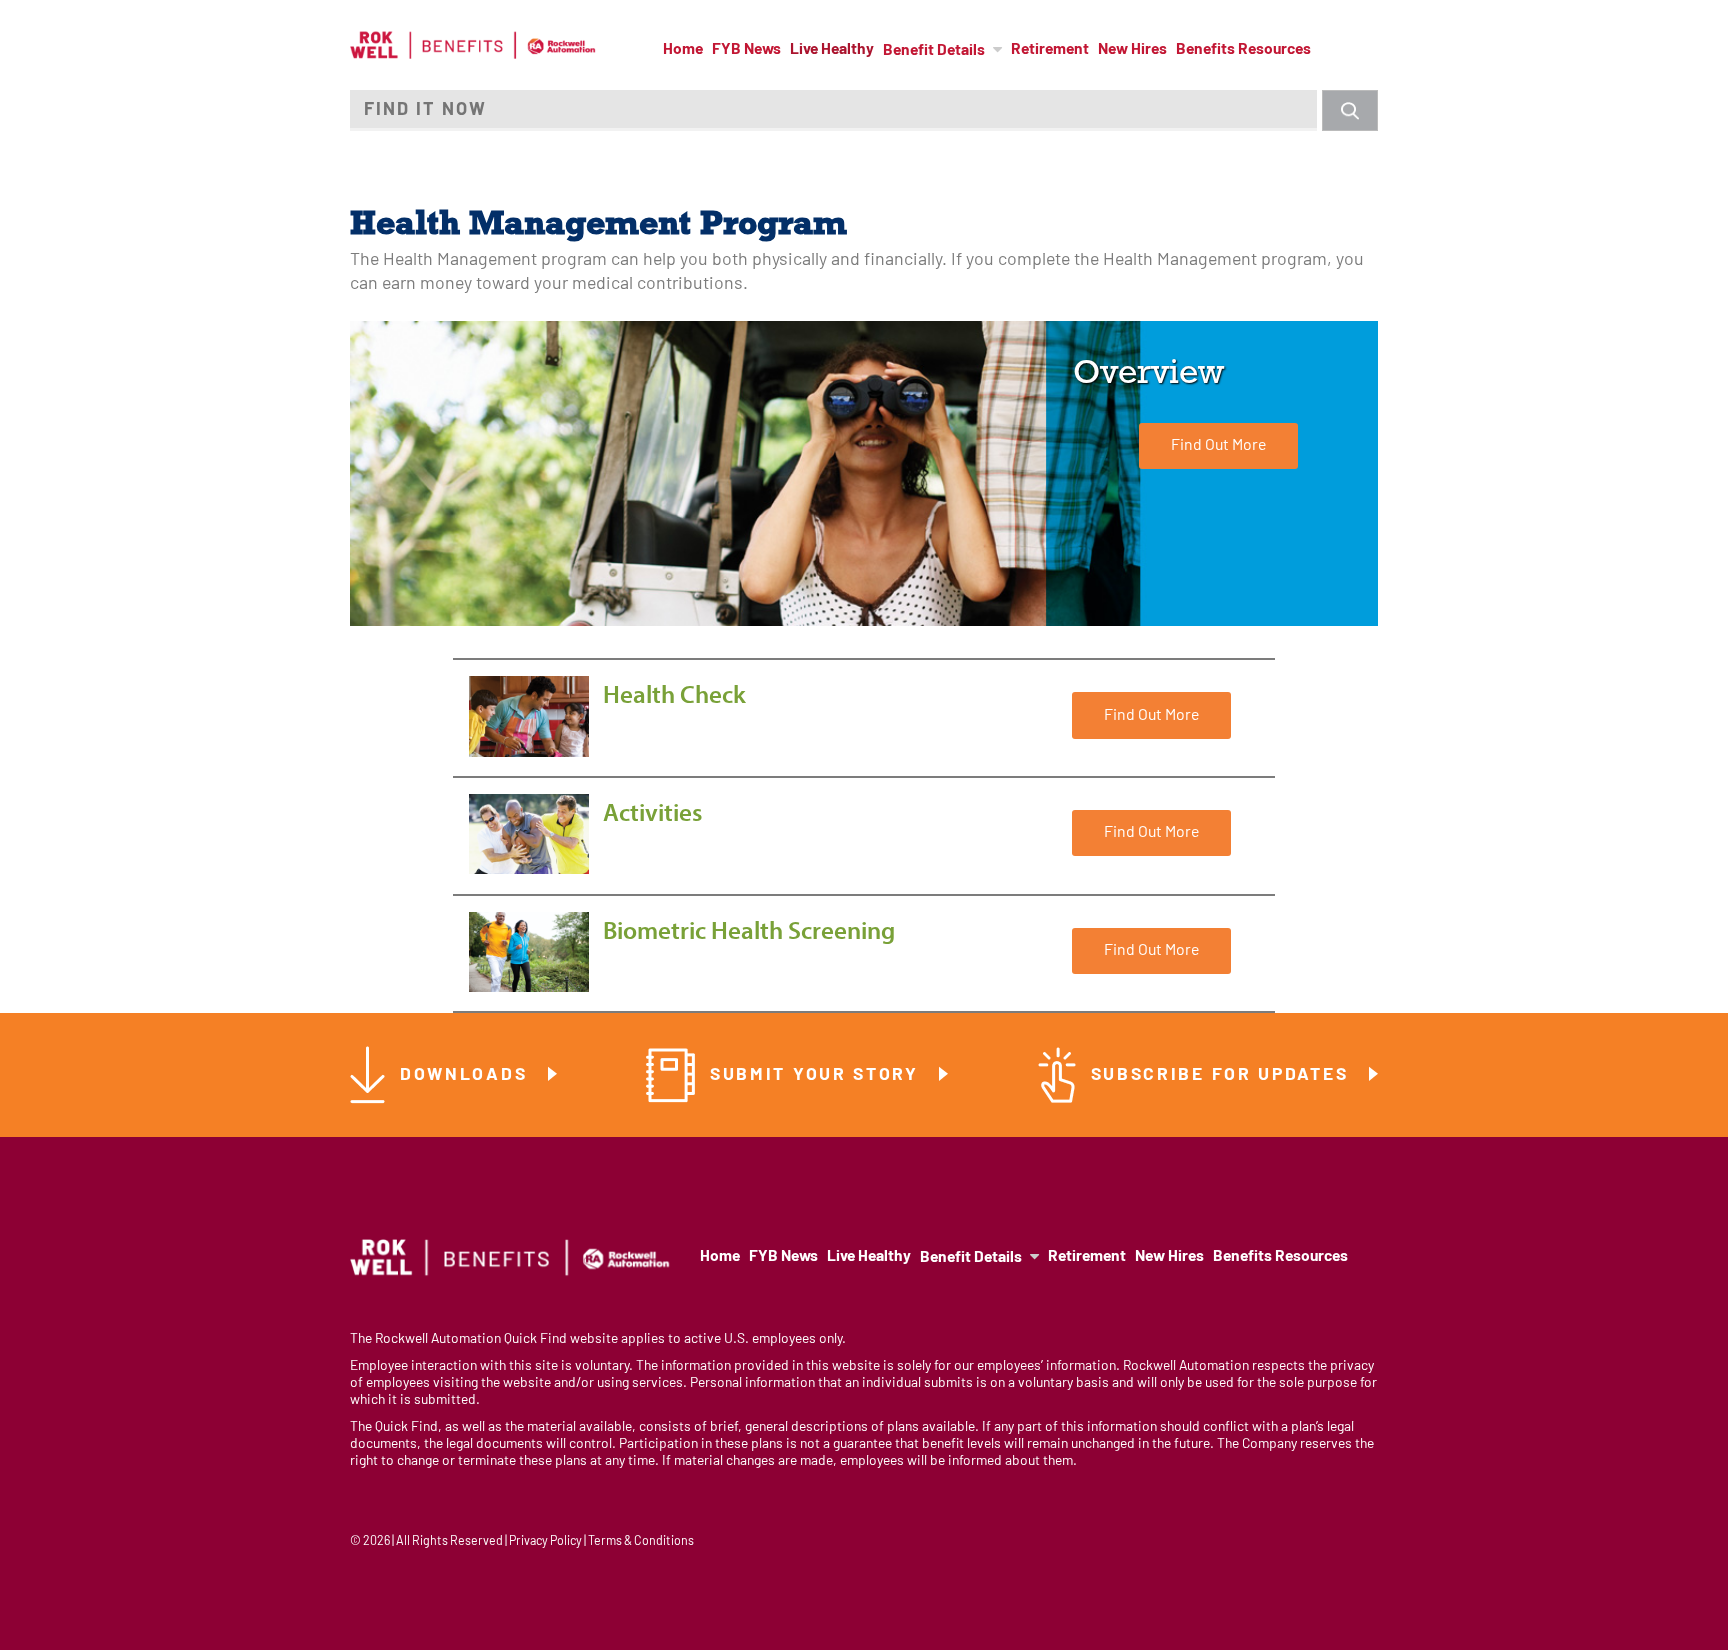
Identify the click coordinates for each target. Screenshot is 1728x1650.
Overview (1148, 372)
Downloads (467, 1075)
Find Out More (1218, 446)
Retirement (1050, 50)
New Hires (1132, 50)
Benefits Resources (1243, 50)
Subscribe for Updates (1223, 1075)
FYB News (746, 50)
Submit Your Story (818, 1075)
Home (683, 50)
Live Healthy (832, 50)
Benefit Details (934, 51)
